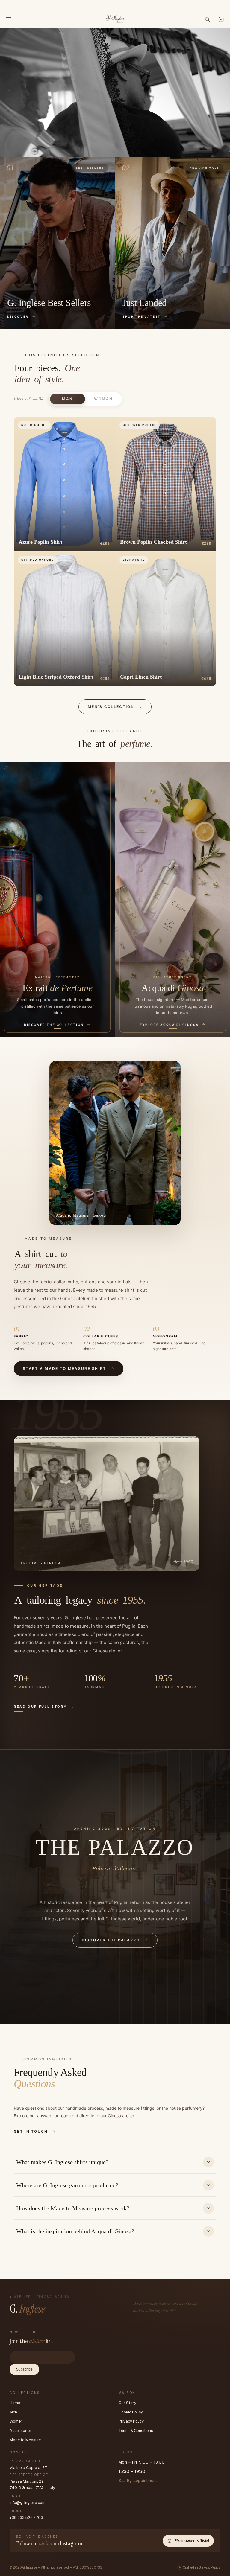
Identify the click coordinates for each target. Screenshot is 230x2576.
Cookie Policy (131, 2412)
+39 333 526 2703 (26, 2518)
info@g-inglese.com (28, 2503)
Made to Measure (25, 2440)
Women (16, 2421)
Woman (103, 399)
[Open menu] (9, 19)
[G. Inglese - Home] (115, 18)
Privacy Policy (131, 2421)
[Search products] (207, 19)
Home (15, 2403)
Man (68, 399)
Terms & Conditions (136, 2430)
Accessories (21, 2430)
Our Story (127, 2403)
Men (13, 2412)
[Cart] (221, 19)
